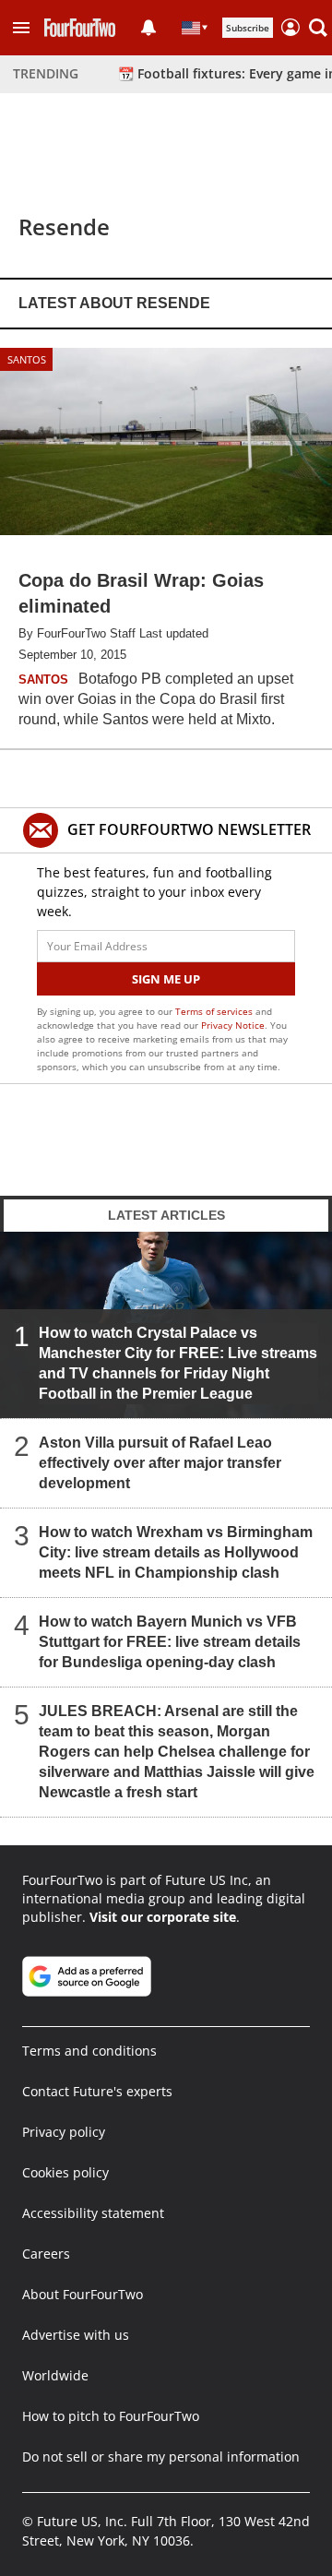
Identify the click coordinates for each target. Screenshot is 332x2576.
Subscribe (248, 28)
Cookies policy (65, 2172)
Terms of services (215, 1011)
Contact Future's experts (97, 2091)
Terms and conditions (89, 2051)
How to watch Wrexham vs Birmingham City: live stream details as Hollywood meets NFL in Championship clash (176, 1552)
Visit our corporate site (163, 1917)
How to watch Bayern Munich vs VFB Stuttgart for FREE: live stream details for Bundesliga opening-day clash (170, 1642)
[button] (21, 28)
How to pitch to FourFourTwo (111, 2416)
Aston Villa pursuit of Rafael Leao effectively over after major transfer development (160, 1463)
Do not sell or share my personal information (161, 2457)
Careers (46, 2254)
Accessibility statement (93, 2213)
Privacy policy (64, 2132)
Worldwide (55, 2375)
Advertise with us (76, 2335)
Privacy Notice (233, 1025)
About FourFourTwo (83, 2294)
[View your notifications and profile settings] (148, 28)
